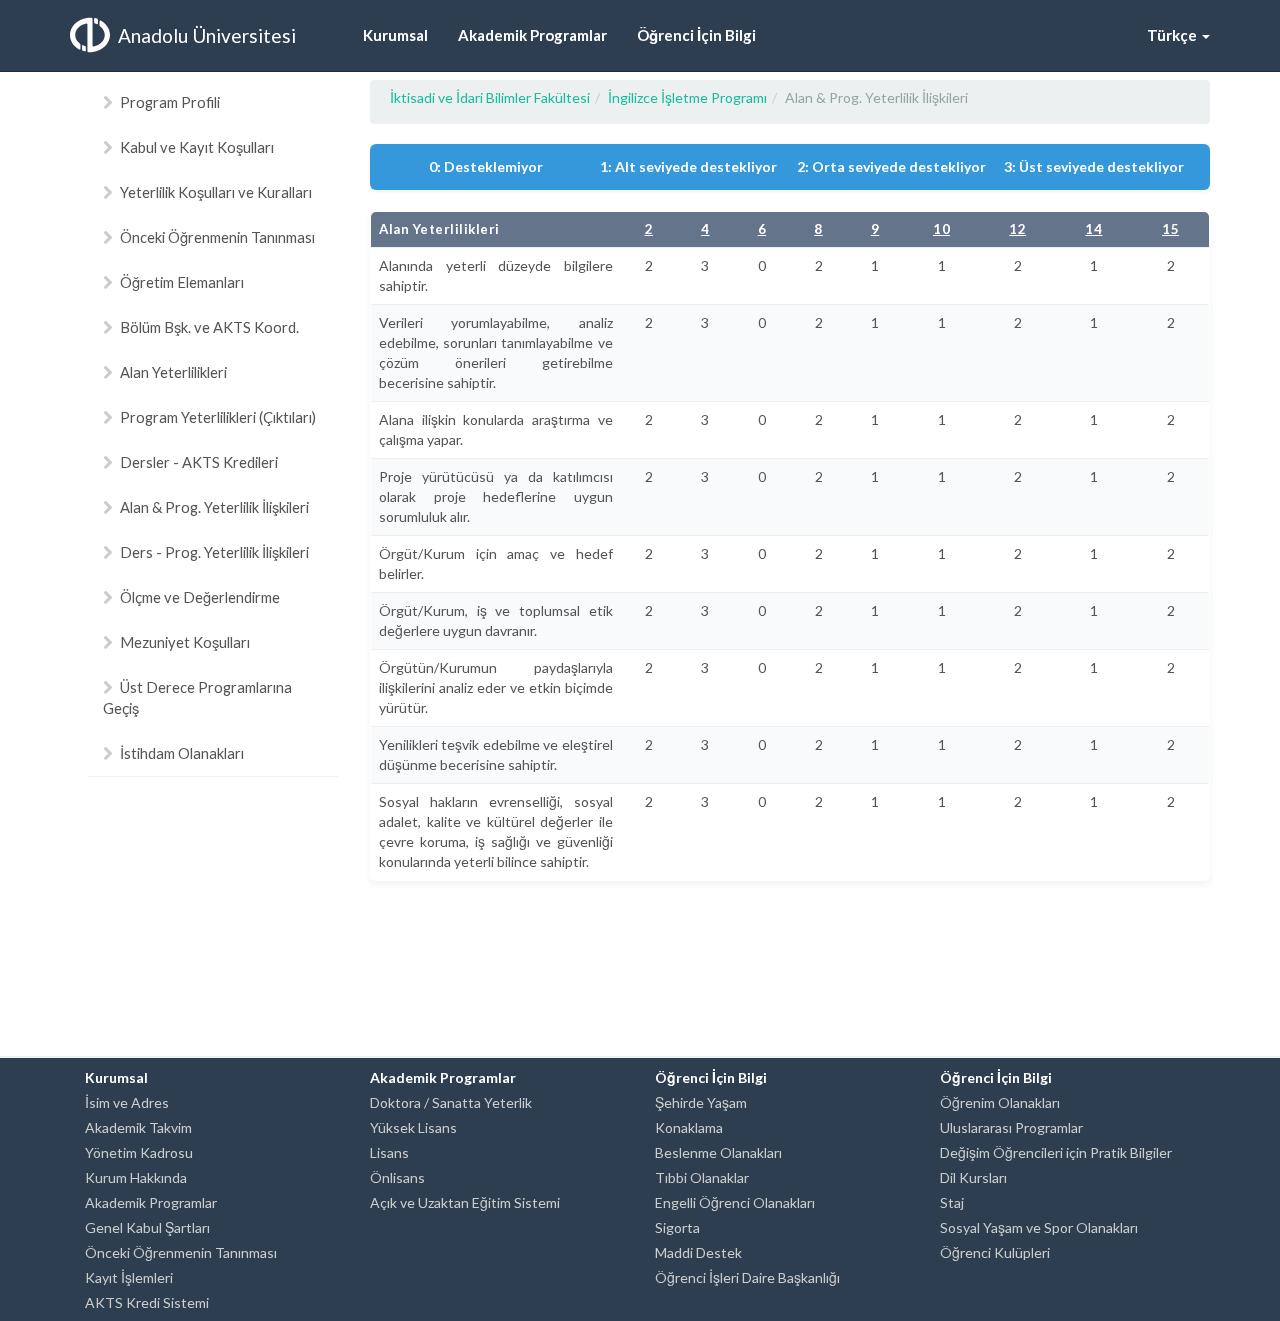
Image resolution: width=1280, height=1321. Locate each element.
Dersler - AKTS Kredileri (199, 462)
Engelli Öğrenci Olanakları (735, 1202)
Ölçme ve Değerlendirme (200, 597)
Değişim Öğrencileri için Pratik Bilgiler (1056, 1152)
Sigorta (677, 1227)
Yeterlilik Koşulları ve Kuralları (216, 192)
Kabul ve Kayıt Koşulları (197, 147)
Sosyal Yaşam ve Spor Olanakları (1039, 1227)
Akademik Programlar (151, 1202)
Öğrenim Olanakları (1000, 1102)
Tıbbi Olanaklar (702, 1177)
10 (941, 229)
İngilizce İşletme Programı (687, 97)
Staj (952, 1202)
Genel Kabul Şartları (147, 1227)
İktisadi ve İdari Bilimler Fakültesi (490, 97)
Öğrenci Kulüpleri (995, 1252)
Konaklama (689, 1127)
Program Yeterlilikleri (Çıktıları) (218, 417)
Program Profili (170, 102)
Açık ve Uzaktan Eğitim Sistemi (465, 1202)
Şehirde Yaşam (701, 1102)
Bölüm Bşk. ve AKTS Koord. (209, 327)
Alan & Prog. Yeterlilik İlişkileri (214, 507)
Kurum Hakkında (136, 1177)
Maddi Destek (698, 1252)
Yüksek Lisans (413, 1127)
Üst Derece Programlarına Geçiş (197, 697)
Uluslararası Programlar (1011, 1127)
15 (1170, 229)
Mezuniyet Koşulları (185, 642)
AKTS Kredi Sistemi (147, 1302)
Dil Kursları (973, 1177)
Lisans (389, 1152)
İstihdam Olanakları (182, 753)
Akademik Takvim (138, 1127)
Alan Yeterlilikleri (173, 372)
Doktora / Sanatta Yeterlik (451, 1102)
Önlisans (397, 1177)
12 (1017, 229)
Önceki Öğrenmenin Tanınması (217, 237)
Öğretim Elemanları (182, 282)
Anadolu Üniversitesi (207, 35)
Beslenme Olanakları (718, 1152)
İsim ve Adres (127, 1102)
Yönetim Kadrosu (139, 1152)
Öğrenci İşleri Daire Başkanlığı (747, 1277)
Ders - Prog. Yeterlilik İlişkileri (214, 552)
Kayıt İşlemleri (129, 1277)
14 (1093, 229)
